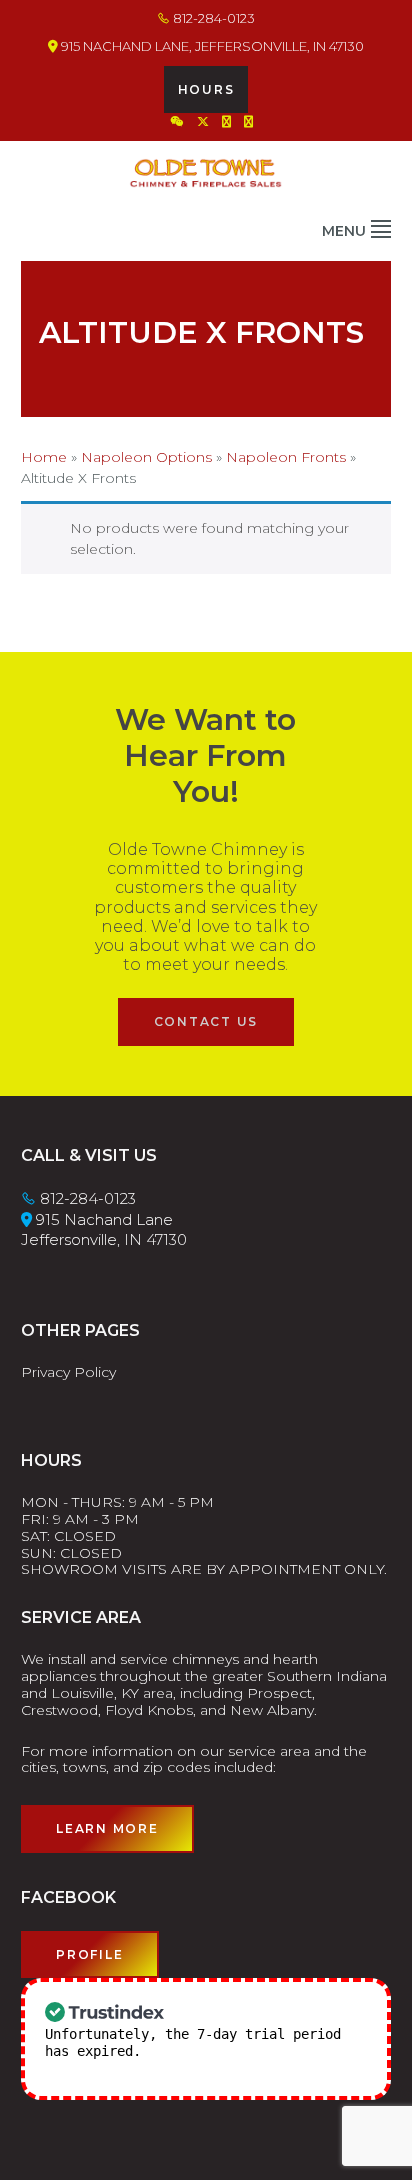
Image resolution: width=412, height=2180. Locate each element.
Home (44, 457)
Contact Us (206, 1021)
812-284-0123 (212, 18)
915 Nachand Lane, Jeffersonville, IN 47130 (211, 46)
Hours (206, 89)
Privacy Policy (68, 1372)
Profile (89, 1954)
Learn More (107, 1828)
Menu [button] (344, 231)
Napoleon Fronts (286, 457)
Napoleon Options (146, 457)
